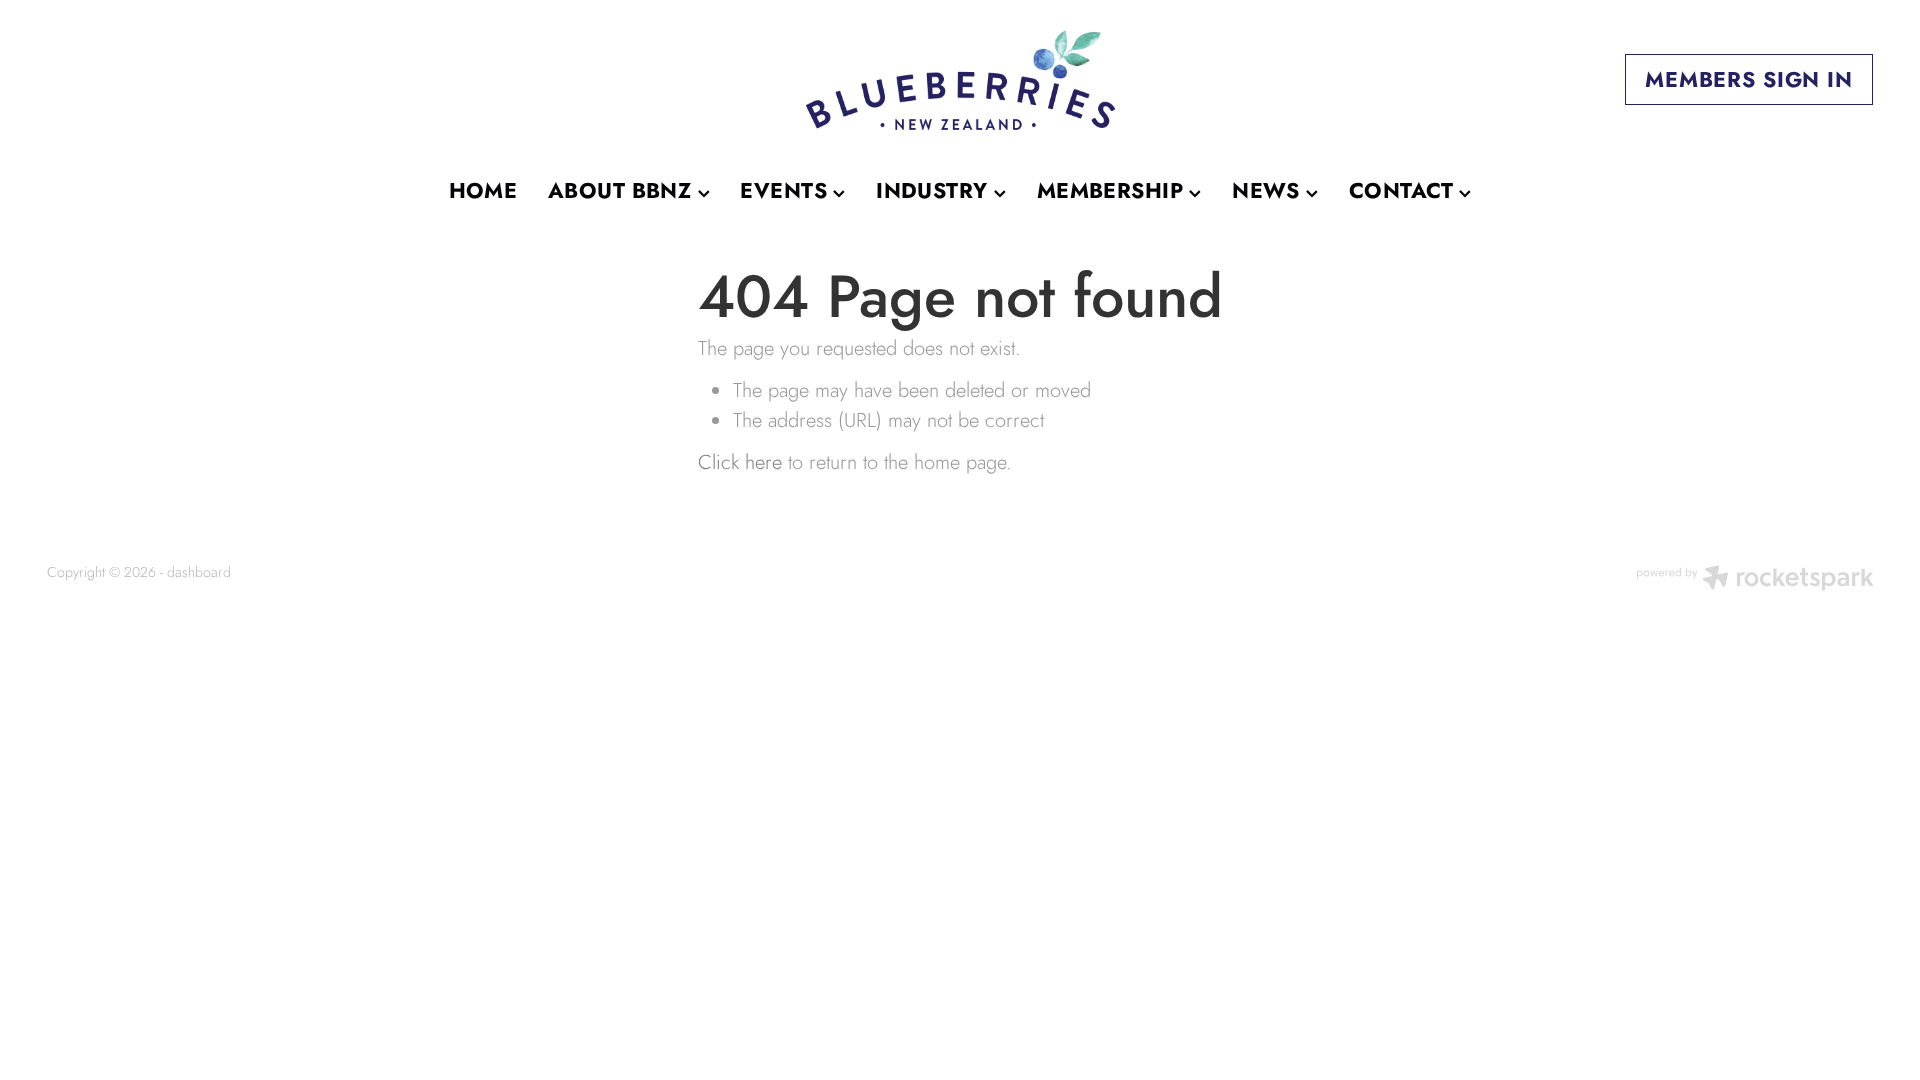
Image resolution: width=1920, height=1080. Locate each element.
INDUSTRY (935, 190)
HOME (483, 190)
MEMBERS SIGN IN (1749, 79)
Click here (740, 462)
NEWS (1269, 190)
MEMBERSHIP (1113, 190)
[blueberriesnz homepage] (959, 80)
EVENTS (786, 190)
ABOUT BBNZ (623, 190)
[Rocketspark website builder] (1755, 580)
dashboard (199, 572)
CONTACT (1404, 190)
